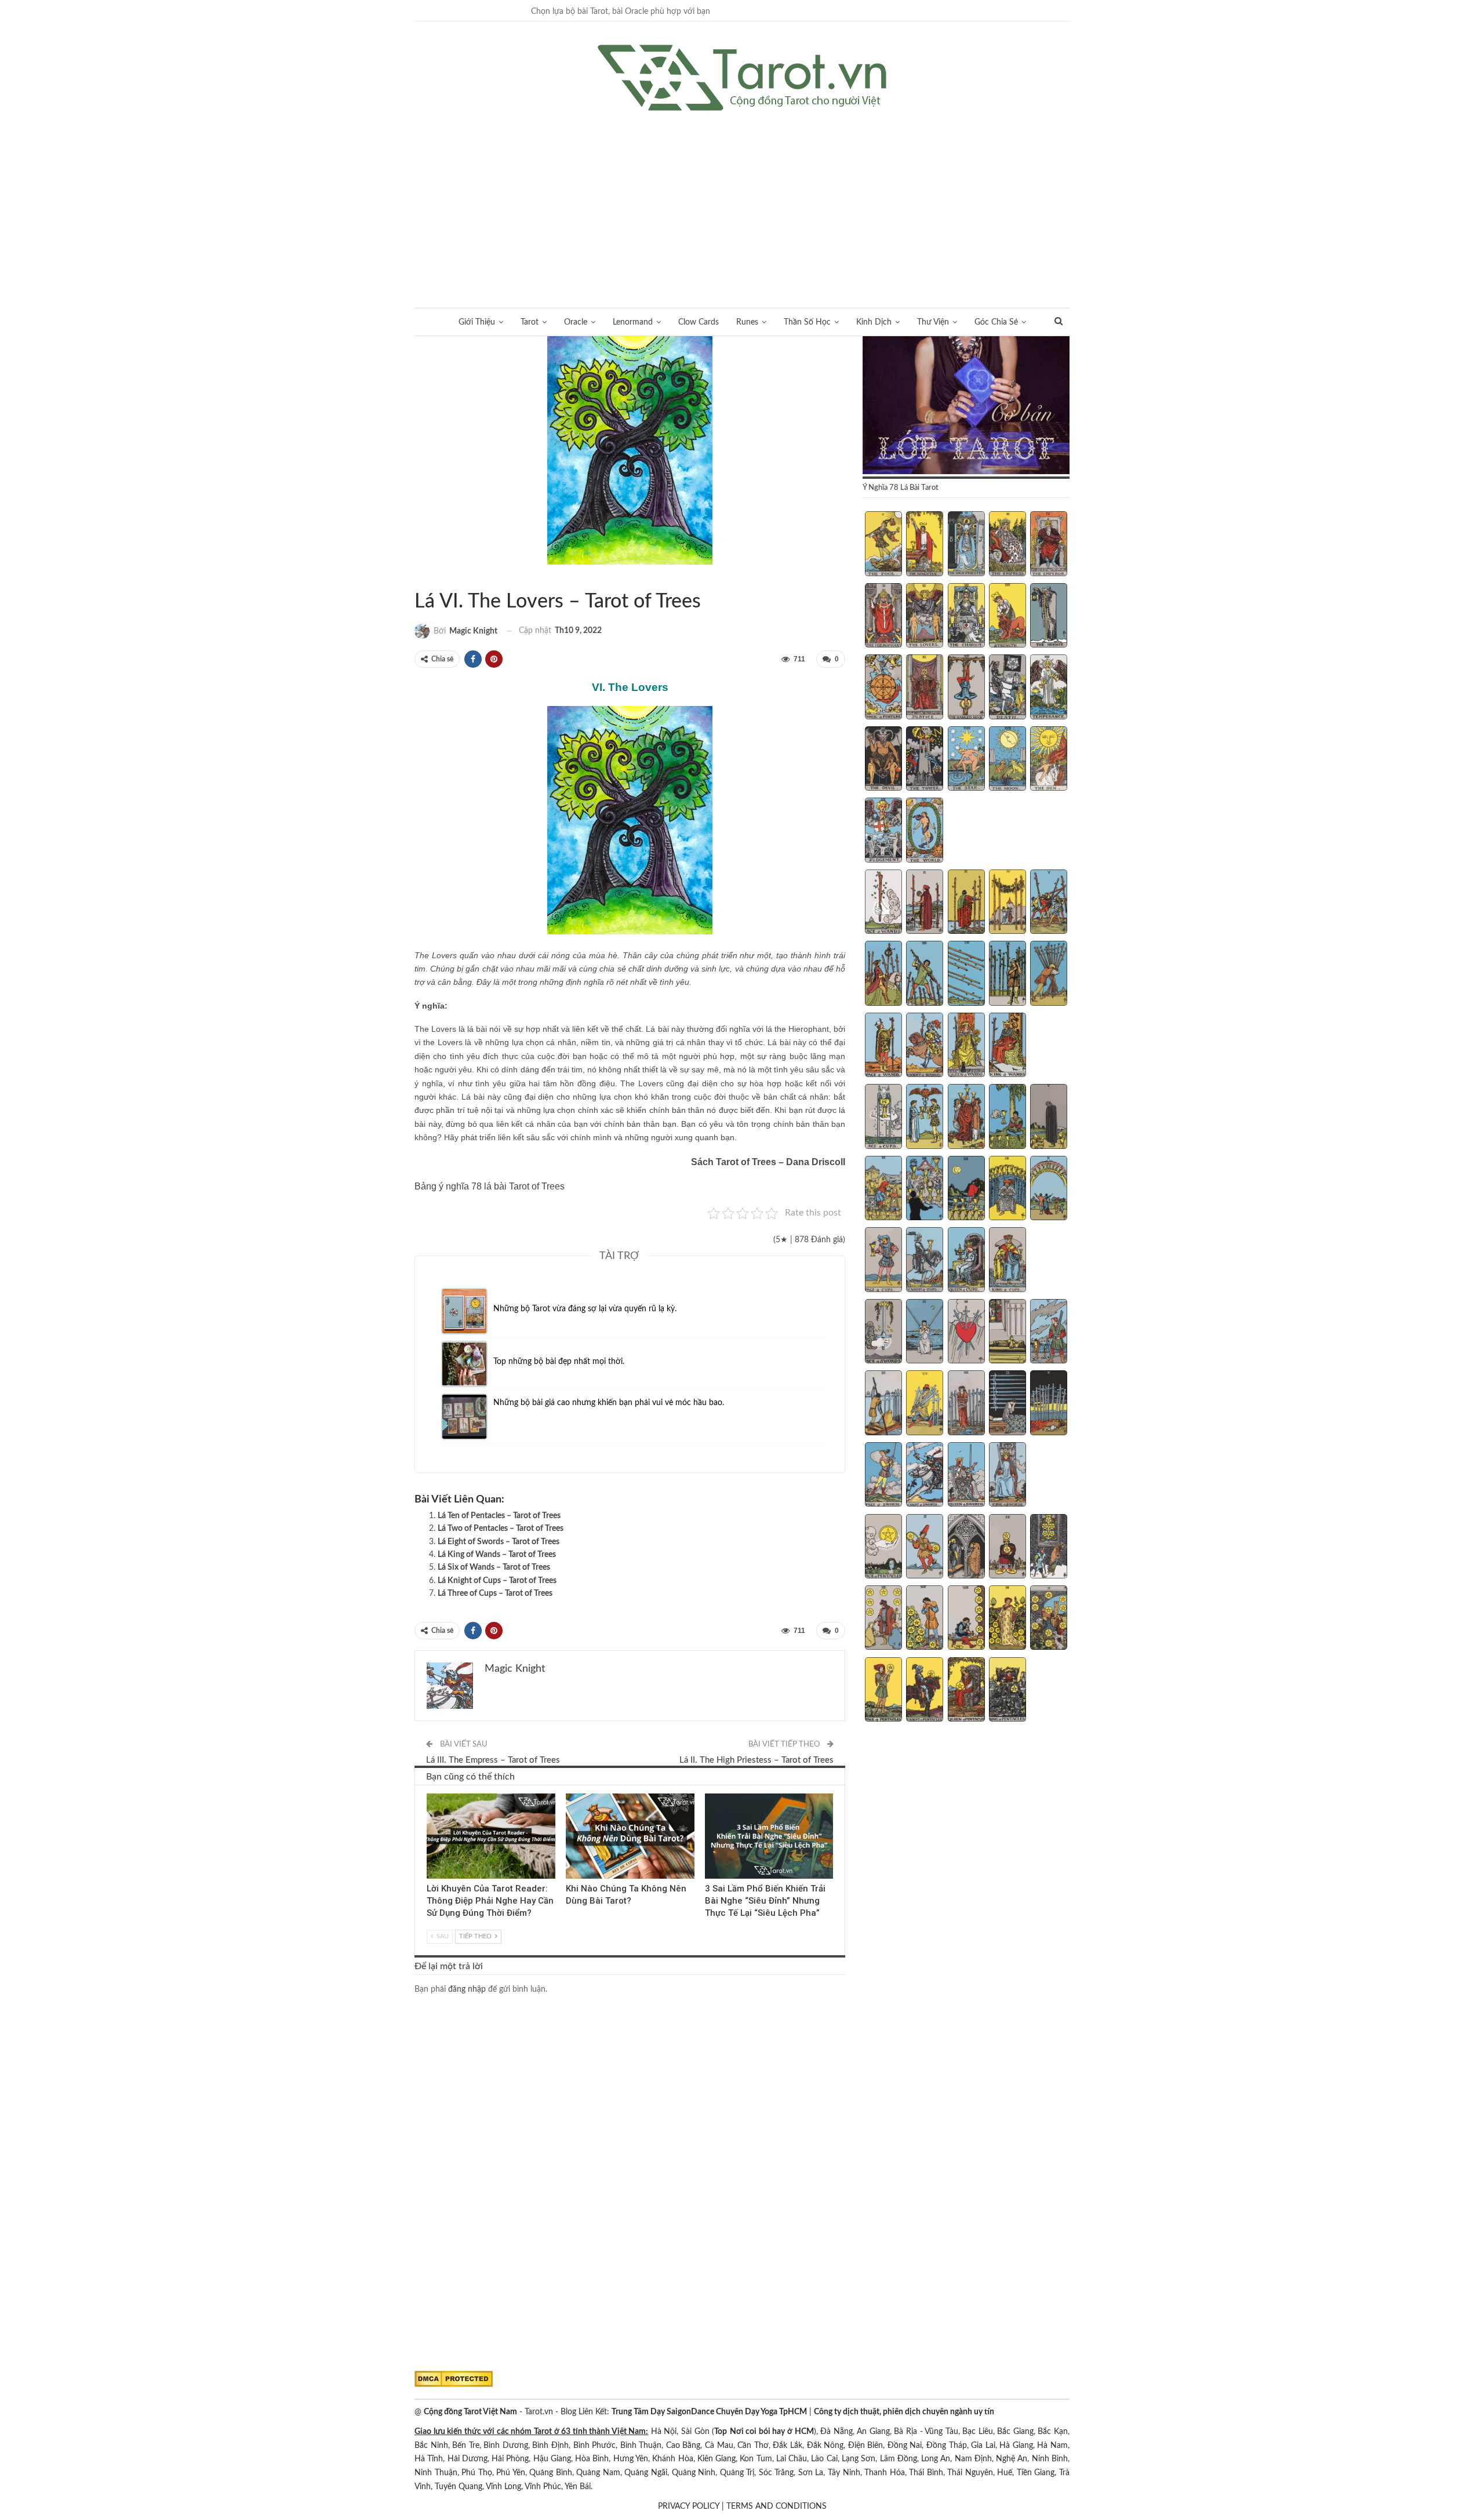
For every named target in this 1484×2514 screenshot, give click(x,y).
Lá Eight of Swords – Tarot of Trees (499, 1542)
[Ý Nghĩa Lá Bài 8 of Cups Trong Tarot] (966, 1189)
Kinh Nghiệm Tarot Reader (431, 1795)
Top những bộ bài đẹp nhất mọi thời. (559, 1362)
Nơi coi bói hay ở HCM (772, 2432)
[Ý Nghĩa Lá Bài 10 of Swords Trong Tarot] (1049, 1404)
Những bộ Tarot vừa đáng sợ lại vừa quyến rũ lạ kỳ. (585, 1309)
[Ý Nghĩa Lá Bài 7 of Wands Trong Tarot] (925, 974)
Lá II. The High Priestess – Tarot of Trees (756, 1760)
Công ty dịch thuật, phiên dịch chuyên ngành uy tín (904, 2412)
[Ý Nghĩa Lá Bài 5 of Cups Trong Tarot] (1049, 1118)
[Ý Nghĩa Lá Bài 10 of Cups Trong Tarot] (1049, 1189)
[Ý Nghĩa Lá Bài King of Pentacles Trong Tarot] (1007, 1691)
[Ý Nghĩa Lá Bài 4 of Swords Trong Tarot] (1007, 1333)
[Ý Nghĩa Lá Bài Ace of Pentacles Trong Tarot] (883, 1548)
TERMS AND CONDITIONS (776, 2506)
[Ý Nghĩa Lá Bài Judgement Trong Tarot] (883, 831)
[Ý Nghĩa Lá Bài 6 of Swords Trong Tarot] (883, 1404)
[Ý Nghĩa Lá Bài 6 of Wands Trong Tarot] (883, 974)
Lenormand (633, 322)
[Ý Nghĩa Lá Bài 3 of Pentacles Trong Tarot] (966, 1548)
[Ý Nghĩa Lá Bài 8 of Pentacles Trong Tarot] (966, 1619)
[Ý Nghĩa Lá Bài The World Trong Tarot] (925, 831)
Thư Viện (933, 322)
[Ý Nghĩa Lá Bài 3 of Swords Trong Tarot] (966, 1333)
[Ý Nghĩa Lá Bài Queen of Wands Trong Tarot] (966, 1046)
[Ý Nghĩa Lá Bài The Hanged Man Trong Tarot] (966, 688)
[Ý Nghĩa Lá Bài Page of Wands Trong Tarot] (883, 1046)
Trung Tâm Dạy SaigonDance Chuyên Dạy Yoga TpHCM (709, 2412)
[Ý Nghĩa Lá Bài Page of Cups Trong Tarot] (883, 1261)
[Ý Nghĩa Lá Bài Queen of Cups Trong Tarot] (966, 1261)
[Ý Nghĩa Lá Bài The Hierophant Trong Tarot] (883, 617)
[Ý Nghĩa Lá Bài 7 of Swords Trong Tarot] (925, 1404)
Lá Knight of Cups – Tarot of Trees (497, 1581)
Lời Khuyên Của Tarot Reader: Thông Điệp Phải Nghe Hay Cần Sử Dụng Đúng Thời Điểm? (490, 1901)
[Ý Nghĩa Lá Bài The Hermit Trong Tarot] (1049, 617)
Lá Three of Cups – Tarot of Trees (495, 1593)
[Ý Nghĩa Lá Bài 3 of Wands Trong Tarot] (966, 903)
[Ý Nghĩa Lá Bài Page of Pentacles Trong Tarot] (883, 1691)
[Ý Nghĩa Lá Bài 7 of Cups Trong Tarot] (925, 1189)
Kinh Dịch (874, 322)
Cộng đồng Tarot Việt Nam (470, 2412)
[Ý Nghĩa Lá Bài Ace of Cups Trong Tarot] (883, 1118)
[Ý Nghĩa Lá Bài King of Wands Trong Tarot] (1007, 1046)
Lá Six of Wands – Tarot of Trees (494, 1567)
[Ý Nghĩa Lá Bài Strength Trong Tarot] (1007, 617)
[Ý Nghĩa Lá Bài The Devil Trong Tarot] (883, 760)
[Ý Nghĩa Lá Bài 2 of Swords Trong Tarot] (925, 1333)
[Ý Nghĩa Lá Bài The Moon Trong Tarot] (1007, 760)
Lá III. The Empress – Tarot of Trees (493, 1760)
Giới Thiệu (477, 322)
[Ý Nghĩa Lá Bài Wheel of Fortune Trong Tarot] (883, 688)
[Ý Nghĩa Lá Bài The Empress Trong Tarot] (1007, 545)
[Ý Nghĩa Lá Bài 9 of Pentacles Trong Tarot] (1007, 1619)
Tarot (530, 322)
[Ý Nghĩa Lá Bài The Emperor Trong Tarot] (1049, 545)
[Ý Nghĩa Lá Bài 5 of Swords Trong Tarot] (1049, 1333)
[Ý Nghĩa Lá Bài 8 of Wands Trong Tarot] (966, 974)
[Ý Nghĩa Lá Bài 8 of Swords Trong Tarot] (966, 1404)
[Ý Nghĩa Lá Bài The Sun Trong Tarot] (1049, 760)
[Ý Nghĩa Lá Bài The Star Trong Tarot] (966, 760)
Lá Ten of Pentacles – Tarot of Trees (499, 1516)
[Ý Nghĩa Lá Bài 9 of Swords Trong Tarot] (1007, 1404)
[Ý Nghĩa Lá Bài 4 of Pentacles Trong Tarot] (1007, 1548)
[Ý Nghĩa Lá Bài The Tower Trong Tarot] (925, 760)
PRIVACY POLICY (689, 2506)
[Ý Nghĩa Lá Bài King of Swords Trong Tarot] (1007, 1476)
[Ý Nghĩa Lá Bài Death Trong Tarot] (1007, 688)
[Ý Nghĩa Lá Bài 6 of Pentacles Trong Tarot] (883, 1619)
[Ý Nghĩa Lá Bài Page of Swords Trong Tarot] (883, 1476)
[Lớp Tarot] (966, 406)
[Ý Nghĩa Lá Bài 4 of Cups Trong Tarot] (1007, 1118)
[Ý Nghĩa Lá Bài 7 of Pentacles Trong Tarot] (925, 1619)
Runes (747, 322)
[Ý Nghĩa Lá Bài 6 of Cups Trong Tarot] (883, 1189)
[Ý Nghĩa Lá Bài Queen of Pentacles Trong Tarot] (966, 1691)
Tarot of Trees (419, 577)
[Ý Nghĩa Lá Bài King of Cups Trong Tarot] (1007, 1261)
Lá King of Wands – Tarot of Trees (497, 1555)
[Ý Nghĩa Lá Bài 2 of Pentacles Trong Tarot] (925, 1548)
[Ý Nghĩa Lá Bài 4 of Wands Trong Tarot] (1007, 903)
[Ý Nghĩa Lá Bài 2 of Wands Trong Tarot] (925, 903)
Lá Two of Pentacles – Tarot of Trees (501, 1529)
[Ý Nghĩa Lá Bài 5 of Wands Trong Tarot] (1049, 903)
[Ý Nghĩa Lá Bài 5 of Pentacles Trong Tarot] (1049, 1548)
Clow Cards (699, 322)
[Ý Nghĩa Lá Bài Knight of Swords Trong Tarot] (925, 1476)
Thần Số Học (807, 322)
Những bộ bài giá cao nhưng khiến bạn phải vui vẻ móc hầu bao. (609, 1403)
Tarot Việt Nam (428, 577)
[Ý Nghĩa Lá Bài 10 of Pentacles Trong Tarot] (1049, 1619)
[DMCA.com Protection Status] (454, 2379)
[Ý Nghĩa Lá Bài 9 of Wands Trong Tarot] (1007, 974)
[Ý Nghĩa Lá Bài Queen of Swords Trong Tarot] (966, 1476)
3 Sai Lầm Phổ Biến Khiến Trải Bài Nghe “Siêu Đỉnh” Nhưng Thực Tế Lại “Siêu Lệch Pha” (765, 1901)
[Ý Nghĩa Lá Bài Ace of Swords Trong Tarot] (883, 1333)
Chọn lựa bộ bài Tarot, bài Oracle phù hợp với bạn (621, 12)
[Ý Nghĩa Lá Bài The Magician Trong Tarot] (925, 545)
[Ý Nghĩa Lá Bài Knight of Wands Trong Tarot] (925, 1046)
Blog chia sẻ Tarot (709, 1795)
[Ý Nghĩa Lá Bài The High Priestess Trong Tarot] (966, 545)
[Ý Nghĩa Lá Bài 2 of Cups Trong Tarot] (925, 1118)
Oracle (576, 322)
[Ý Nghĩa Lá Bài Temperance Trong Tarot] (1049, 688)
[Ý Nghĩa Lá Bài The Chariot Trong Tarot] (966, 617)
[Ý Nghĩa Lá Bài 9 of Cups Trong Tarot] (1007, 1189)
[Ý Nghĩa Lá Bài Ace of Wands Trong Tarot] (883, 903)
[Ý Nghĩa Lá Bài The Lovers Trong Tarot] (925, 617)
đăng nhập (467, 1989)
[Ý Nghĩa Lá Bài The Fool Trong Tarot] (883, 545)
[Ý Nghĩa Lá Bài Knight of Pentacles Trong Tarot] (925, 1691)
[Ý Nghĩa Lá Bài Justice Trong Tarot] (925, 688)
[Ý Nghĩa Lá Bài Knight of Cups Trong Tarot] (925, 1261)
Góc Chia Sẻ (996, 322)
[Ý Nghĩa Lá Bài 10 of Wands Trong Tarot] (1049, 974)
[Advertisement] (742, 198)
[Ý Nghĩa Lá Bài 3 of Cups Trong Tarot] (966, 1118)
